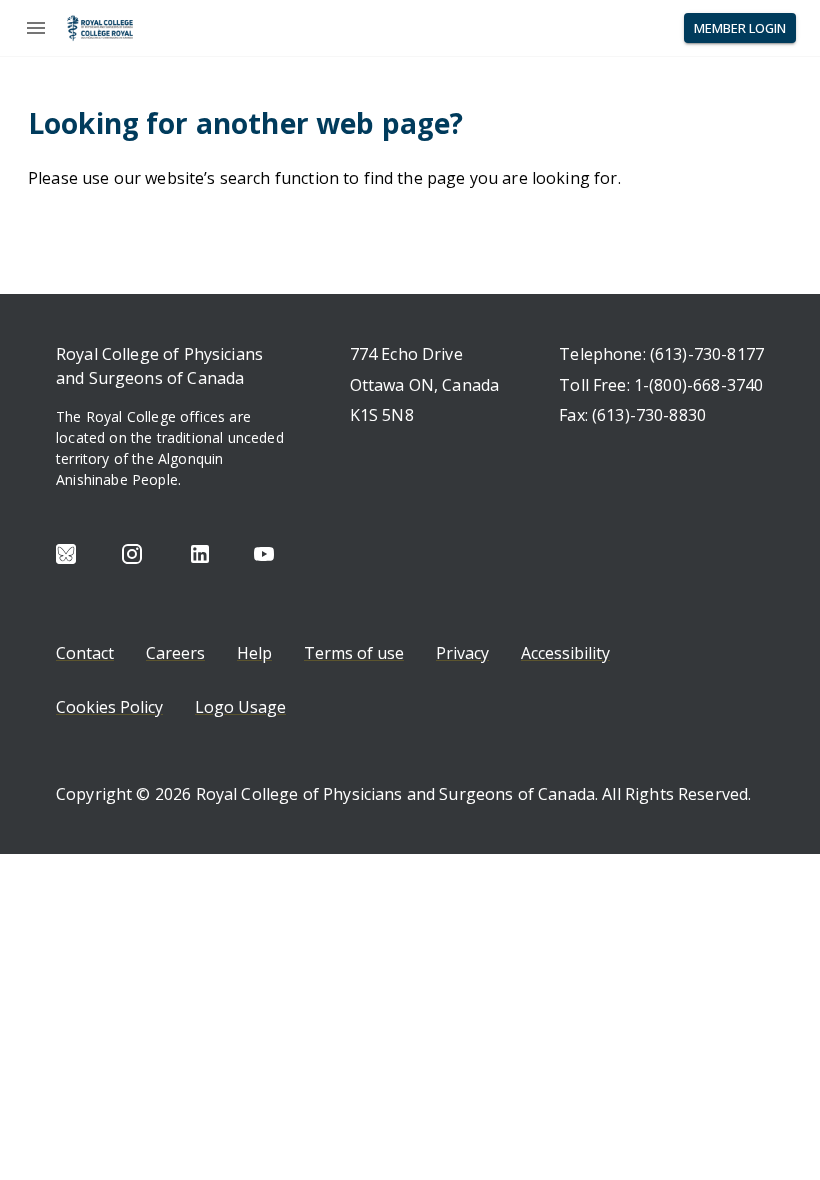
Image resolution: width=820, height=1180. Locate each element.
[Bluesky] (66, 554)
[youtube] (264, 554)
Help (254, 653)
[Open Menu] (36, 28)
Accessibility (565, 653)
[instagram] (132, 554)
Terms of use (354, 653)
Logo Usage (240, 707)
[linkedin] (200, 554)
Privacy (462, 653)
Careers (175, 653)
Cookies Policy (109, 707)
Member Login (740, 28)
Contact (85, 653)
